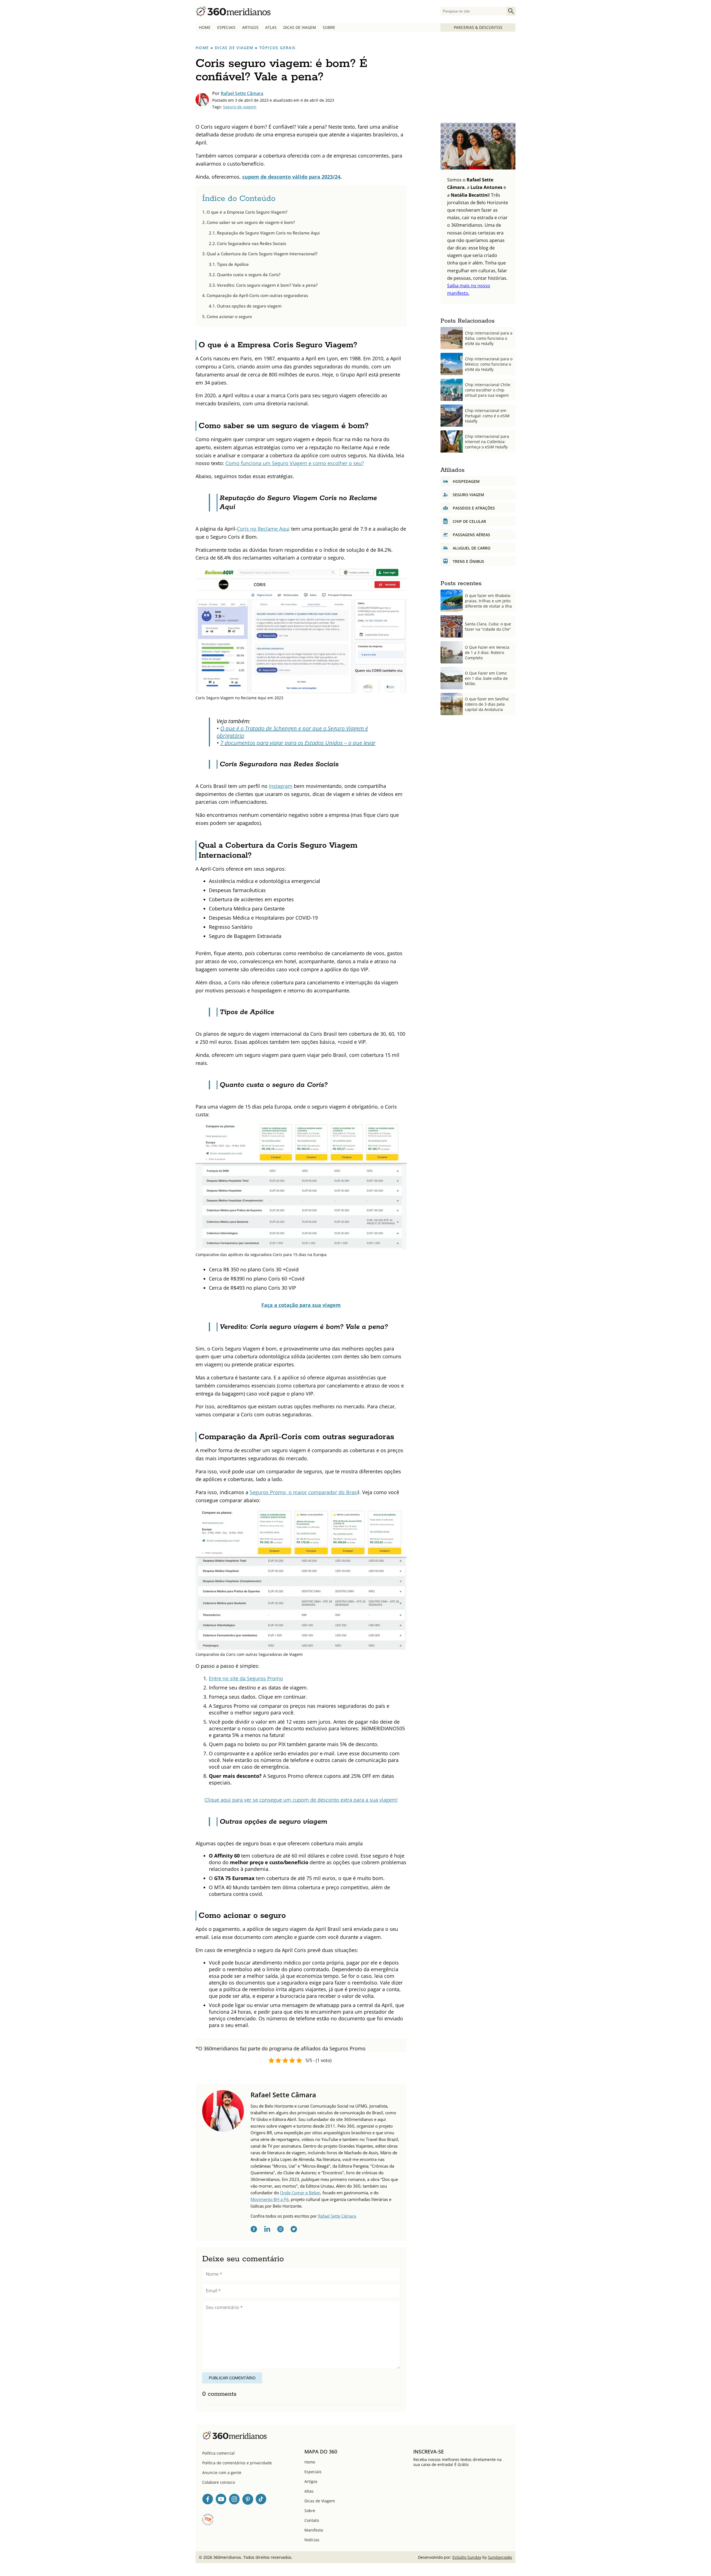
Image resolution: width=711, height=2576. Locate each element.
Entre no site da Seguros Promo (246, 1678)
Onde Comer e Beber (300, 2193)
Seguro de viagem (240, 107)
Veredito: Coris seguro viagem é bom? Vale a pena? (267, 285)
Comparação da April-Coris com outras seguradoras (257, 295)
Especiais (226, 27)
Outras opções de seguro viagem (249, 306)
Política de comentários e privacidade (237, 2463)
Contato (312, 2520)
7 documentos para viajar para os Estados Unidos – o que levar (298, 743)
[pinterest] (248, 2500)
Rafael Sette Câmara (242, 93)
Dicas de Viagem (300, 27)
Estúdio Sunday (467, 2557)
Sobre (329, 27)
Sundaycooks (500, 2557)
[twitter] (294, 2230)
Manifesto (314, 2530)
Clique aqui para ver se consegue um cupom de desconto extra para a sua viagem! (301, 1800)
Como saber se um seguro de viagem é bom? (251, 222)
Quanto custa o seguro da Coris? (249, 274)
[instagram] (281, 2230)
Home (205, 27)
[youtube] (221, 2500)
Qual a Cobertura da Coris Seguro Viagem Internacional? (262, 254)
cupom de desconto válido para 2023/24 (291, 177)
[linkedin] (267, 2230)
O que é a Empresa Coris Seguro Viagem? (247, 212)
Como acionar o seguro (229, 316)
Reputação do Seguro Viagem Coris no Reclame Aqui (268, 233)
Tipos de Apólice (233, 264)
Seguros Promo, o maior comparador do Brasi (304, 1492)
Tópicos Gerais (277, 48)
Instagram (281, 786)
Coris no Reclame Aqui (263, 529)
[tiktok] (261, 2500)
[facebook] (254, 2230)
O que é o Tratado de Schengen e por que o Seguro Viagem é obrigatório (292, 732)
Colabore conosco (219, 2482)
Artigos (250, 27)
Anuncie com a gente (222, 2473)
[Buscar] (511, 11)
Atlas (271, 27)
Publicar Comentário (232, 2378)
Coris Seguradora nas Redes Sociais (251, 243)
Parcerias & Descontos (478, 27)
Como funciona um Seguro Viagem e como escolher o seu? (295, 463)
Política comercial (218, 2453)
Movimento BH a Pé (270, 2199)
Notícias (312, 2540)
